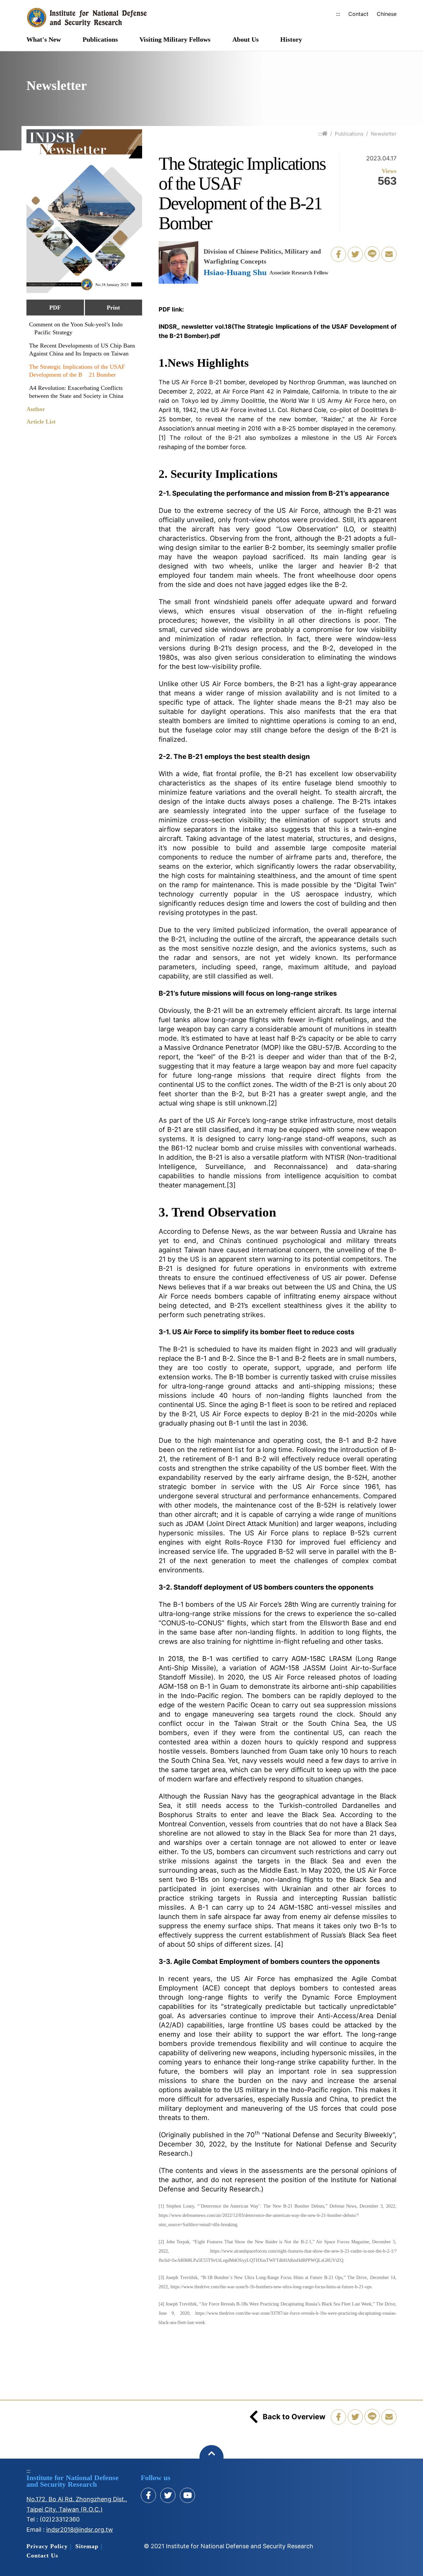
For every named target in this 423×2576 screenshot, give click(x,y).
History (291, 40)
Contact (358, 14)
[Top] (212, 2457)
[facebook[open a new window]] (148, 2495)
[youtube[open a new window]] (187, 2495)
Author (36, 409)
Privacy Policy (47, 2546)
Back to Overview (294, 2417)
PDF (55, 308)
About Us (246, 40)
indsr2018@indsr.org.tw (80, 2530)
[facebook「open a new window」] (338, 254)
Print (113, 308)
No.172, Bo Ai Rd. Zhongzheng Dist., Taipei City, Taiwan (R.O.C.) (77, 2504)
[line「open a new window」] (372, 254)
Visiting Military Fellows (175, 40)
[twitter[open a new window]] (168, 2495)
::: (338, 14)
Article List (41, 422)
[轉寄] (389, 254)
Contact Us (42, 2555)
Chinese (387, 14)
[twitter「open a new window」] (355, 254)
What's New (44, 40)
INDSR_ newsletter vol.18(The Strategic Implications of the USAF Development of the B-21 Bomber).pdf (278, 331)
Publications (100, 40)
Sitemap (87, 2546)
